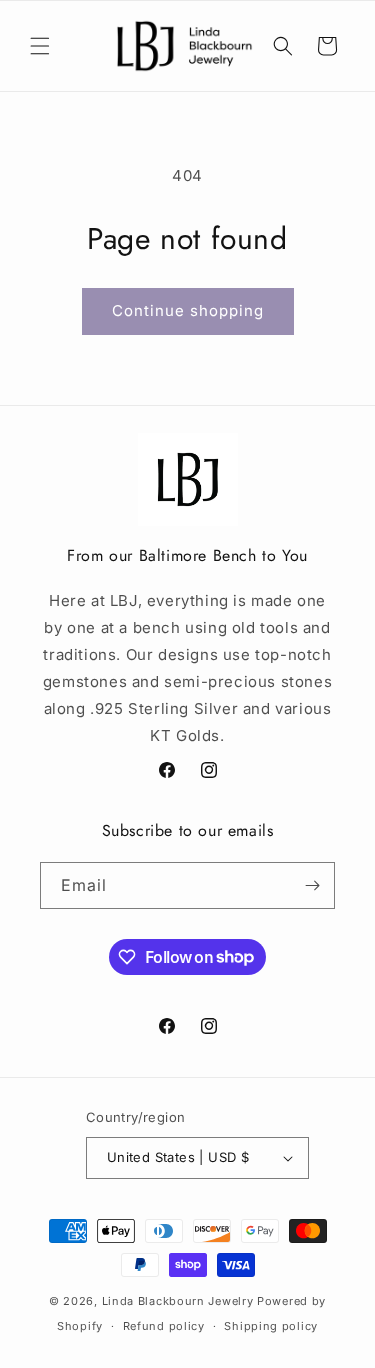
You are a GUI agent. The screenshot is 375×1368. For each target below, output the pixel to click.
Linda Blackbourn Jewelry (178, 1301)
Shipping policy (271, 1326)
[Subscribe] (312, 885)
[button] (40, 46)
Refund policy (164, 1326)
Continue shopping (188, 310)
